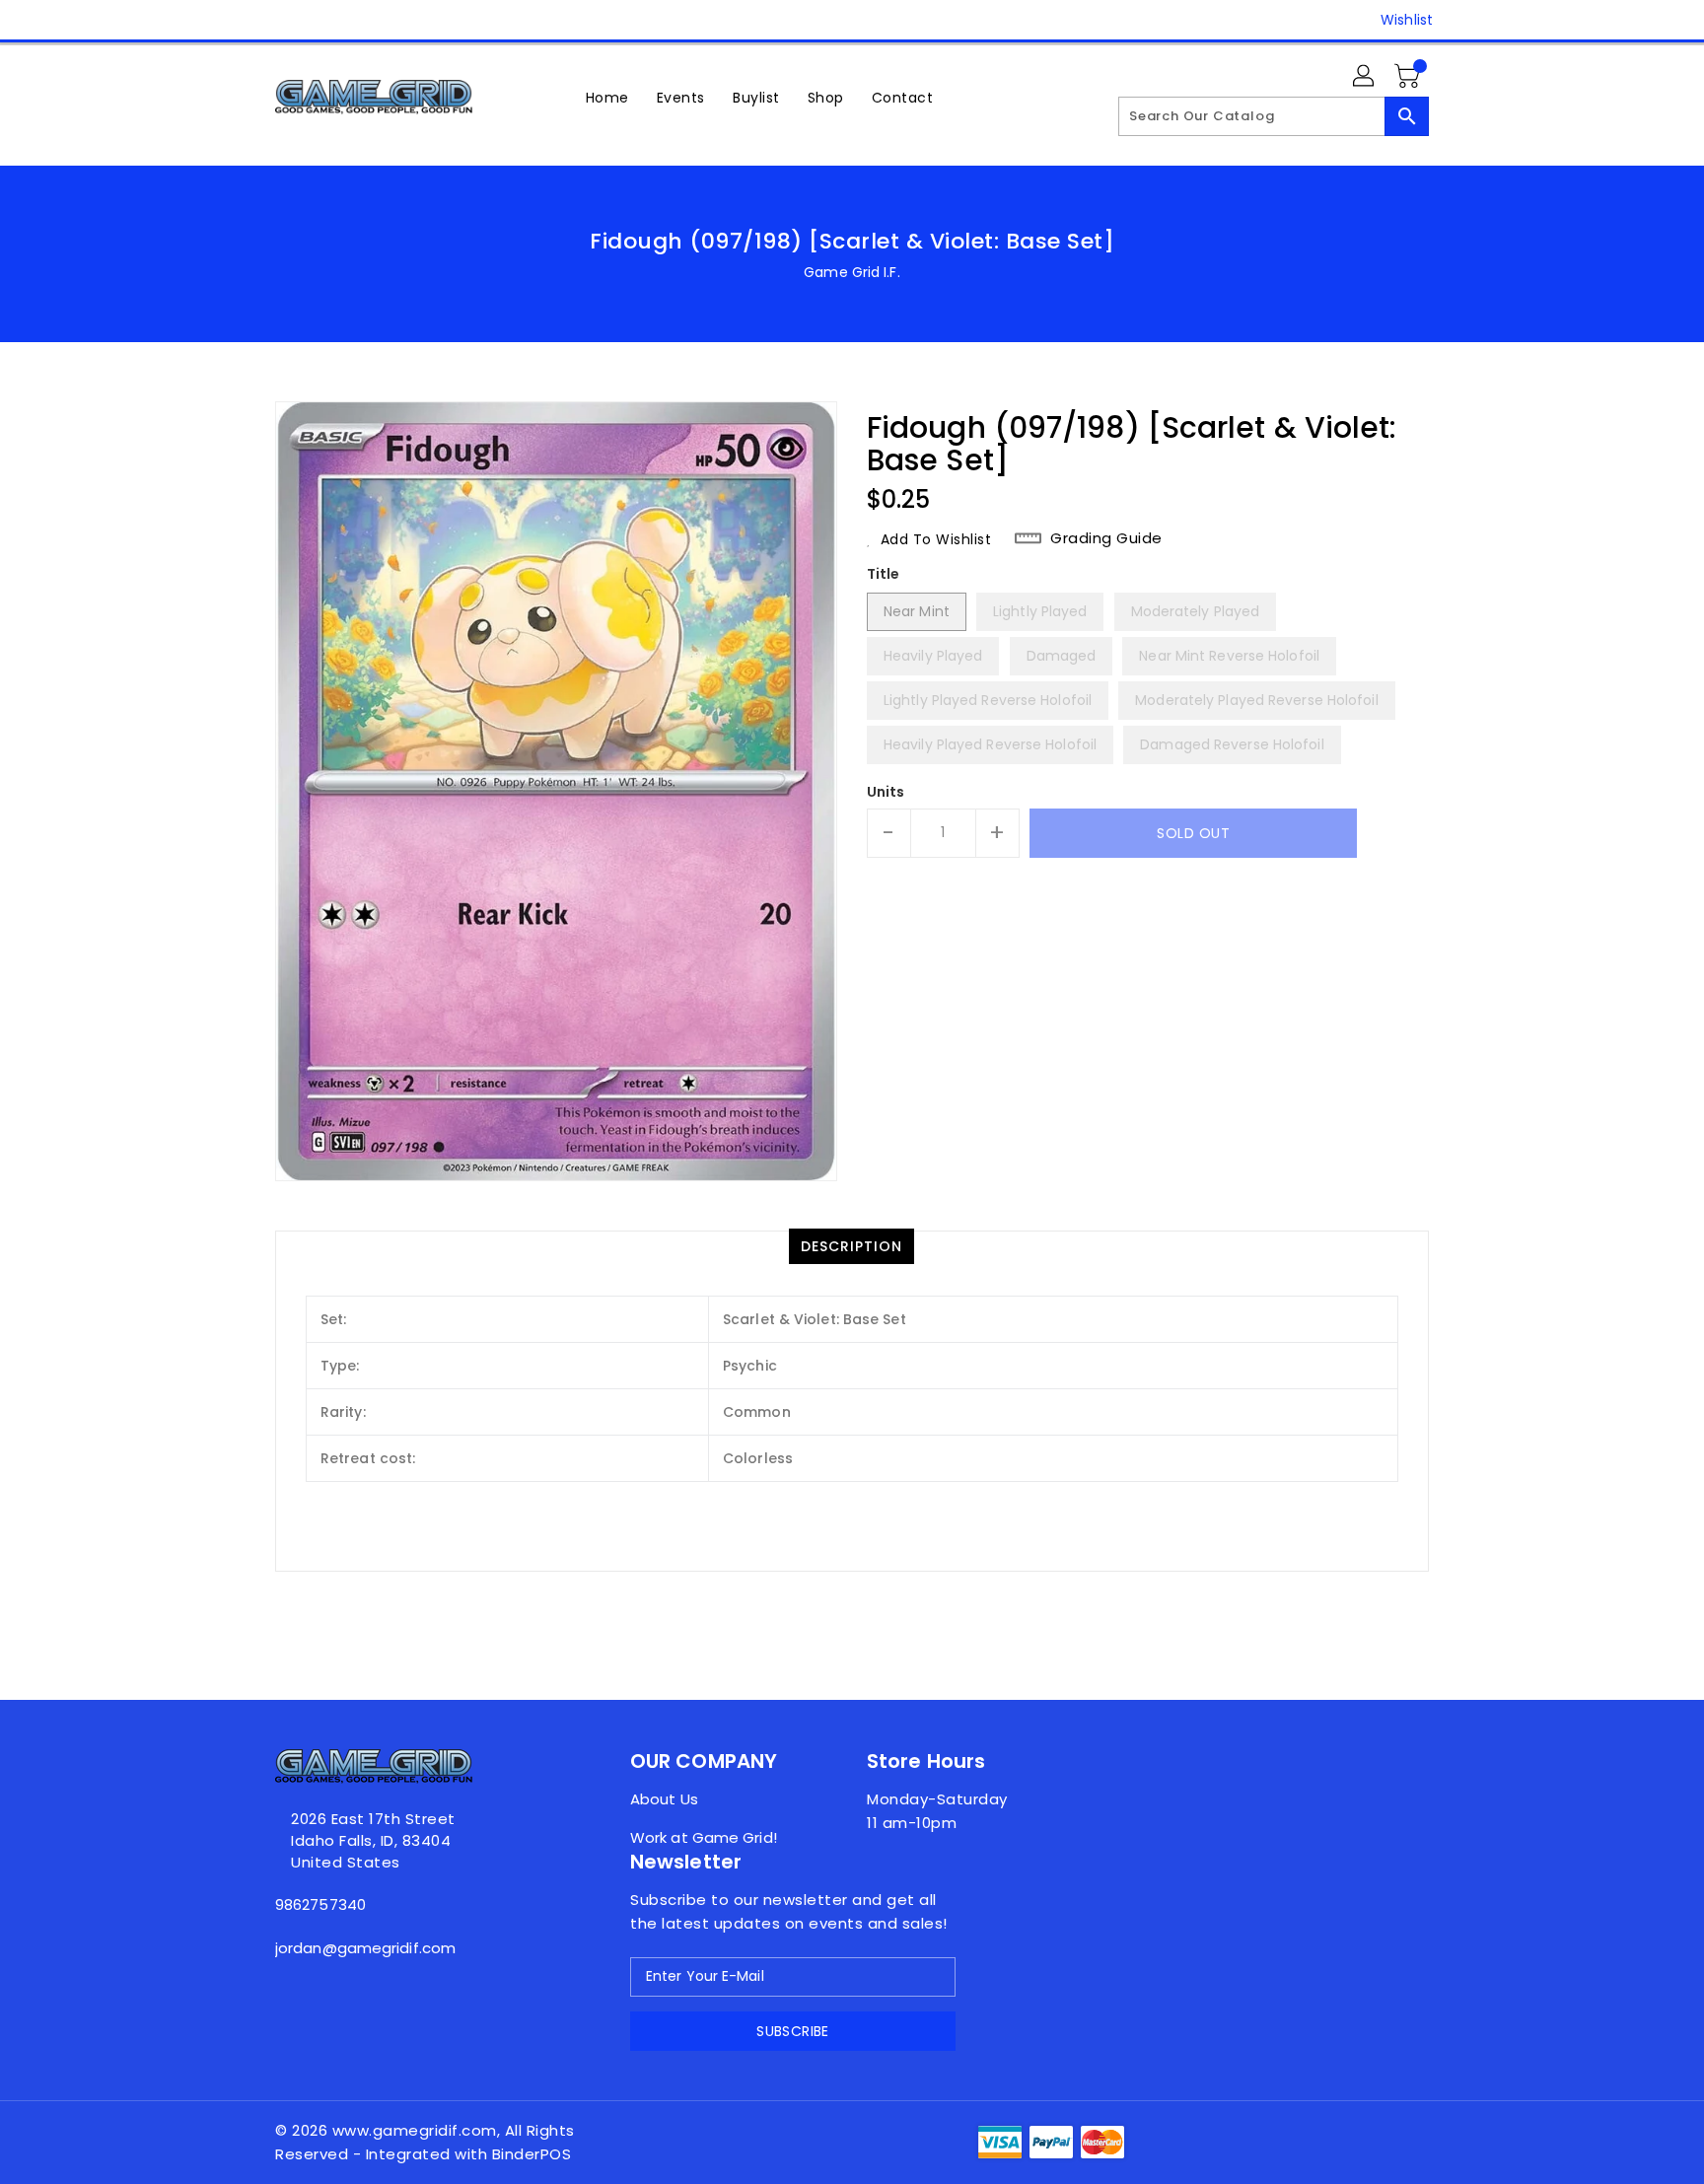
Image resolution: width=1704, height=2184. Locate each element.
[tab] (852, 1246)
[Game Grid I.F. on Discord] (285, 20)
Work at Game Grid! (704, 1837)
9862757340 (320, 1904)
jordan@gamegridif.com (365, 1948)
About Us (664, 1799)
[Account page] (1365, 77)
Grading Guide (1106, 538)
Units (886, 792)
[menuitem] (607, 97)
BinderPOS (532, 2154)
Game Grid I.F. (852, 272)
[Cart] (1409, 77)
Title (884, 574)
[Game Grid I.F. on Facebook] (248, 20)
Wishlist (1407, 20)
